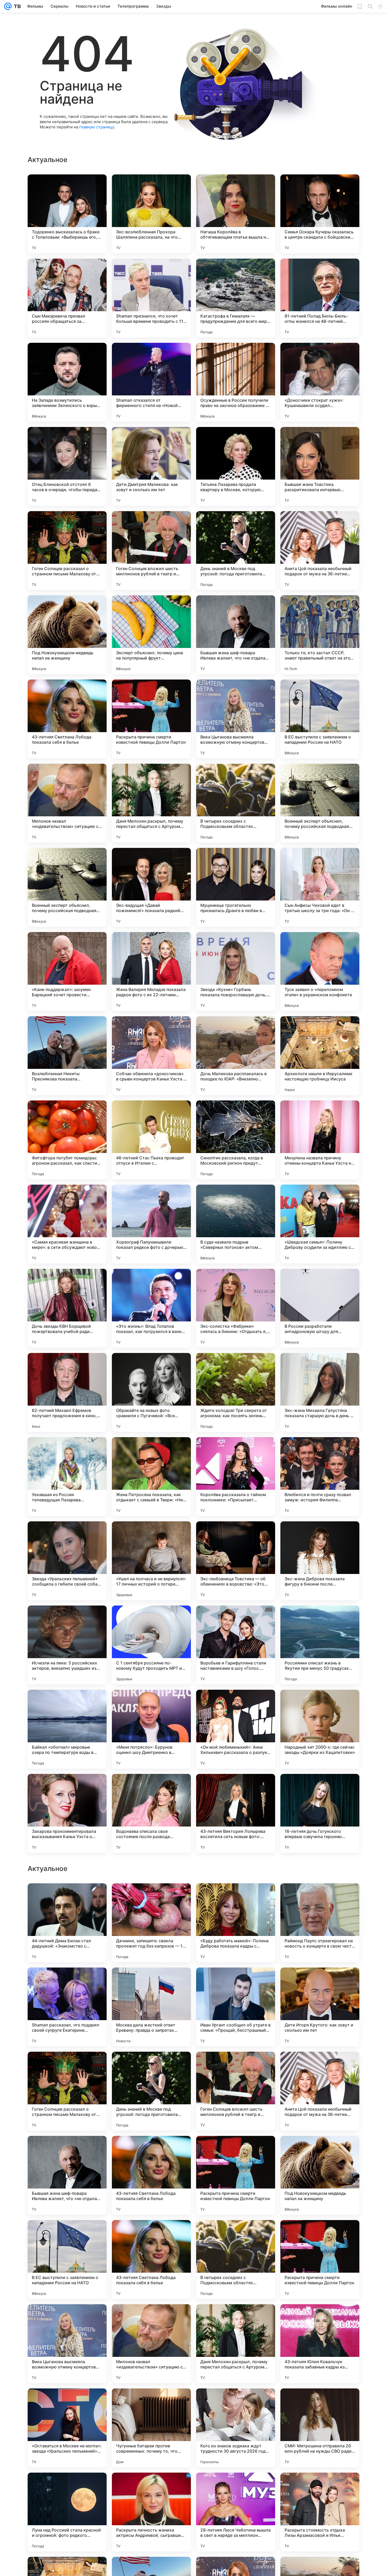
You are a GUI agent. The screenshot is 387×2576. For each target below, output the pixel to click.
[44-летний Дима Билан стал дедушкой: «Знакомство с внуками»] (67, 2260)
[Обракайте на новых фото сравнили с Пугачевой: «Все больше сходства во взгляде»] (151, 1392)
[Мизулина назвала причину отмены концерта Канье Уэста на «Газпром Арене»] (320, 1140)
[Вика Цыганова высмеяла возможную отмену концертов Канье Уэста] (236, 719)
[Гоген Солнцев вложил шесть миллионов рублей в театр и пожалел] (151, 551)
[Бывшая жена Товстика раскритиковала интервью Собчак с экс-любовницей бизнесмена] (320, 466)
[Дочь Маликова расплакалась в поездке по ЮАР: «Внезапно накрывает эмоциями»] (236, 1056)
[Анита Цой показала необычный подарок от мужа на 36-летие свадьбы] (320, 551)
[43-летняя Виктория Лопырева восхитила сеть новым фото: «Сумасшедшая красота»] (236, 1813)
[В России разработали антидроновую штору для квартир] (320, 1308)
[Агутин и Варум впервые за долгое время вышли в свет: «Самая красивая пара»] (236, 1898)
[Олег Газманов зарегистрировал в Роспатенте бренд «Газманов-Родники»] (67, 1982)
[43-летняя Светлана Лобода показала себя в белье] (67, 719)
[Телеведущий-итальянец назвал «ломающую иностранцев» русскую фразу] (151, 2150)
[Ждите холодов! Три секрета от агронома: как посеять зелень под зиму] (236, 1392)
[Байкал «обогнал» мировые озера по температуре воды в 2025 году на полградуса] (67, 1729)
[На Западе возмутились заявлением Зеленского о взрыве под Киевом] (67, 382)
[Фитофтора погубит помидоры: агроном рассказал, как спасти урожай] (67, 1140)
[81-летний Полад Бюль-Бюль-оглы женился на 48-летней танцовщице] (320, 298)
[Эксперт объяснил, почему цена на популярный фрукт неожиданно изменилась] (151, 635)
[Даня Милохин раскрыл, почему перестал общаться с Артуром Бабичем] (151, 803)
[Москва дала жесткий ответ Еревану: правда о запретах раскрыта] (151, 2344)
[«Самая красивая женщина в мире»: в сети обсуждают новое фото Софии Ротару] (67, 1224)
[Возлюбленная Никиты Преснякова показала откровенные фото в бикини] (67, 1056)
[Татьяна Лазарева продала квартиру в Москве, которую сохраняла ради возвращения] (236, 466)
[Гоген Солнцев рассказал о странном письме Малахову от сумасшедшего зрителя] (67, 551)
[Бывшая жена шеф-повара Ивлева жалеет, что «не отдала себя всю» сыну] (236, 635)
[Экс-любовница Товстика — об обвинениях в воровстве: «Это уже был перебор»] (236, 1561)
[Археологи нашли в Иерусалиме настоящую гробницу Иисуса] (320, 1056)
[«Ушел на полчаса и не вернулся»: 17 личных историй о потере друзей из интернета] (151, 1561)
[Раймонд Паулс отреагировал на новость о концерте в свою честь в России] (320, 2260)
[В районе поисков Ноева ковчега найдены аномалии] (236, 2150)
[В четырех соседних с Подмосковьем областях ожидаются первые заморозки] (236, 803)
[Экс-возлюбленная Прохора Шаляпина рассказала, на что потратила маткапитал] (151, 214)
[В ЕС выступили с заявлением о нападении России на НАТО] (320, 719)
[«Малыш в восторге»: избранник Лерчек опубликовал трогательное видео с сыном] (320, 2066)
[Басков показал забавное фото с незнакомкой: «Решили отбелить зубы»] (67, 2066)
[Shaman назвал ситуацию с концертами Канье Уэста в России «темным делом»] (320, 2150)
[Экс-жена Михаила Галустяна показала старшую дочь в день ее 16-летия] (320, 1392)
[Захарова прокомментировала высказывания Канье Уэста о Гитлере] (67, 1813)
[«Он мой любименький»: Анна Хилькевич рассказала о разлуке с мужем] (236, 1729)
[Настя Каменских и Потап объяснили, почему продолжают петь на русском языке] (320, 1898)
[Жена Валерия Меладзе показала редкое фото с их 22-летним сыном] (151, 972)
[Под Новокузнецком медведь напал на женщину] (67, 635)
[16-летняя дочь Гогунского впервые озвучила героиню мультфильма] (320, 1813)
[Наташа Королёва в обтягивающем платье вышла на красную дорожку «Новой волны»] (236, 214)
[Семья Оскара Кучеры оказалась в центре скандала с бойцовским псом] (320, 214)
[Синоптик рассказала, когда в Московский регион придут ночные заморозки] (236, 1140)
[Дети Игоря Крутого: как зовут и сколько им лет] (320, 2344)
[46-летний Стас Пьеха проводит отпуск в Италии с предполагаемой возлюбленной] (151, 1140)
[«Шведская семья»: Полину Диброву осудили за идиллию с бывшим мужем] (320, 1224)
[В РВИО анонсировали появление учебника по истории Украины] (67, 2150)
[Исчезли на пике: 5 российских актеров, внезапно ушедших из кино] (67, 1645)
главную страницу (97, 127)
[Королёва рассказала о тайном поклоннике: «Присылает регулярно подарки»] (236, 1477)
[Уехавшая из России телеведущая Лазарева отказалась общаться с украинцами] (67, 1477)
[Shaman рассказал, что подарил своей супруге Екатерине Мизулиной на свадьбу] (67, 2344)
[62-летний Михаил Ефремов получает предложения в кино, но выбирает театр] (67, 1392)
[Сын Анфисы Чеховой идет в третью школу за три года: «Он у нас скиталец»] (320, 887)
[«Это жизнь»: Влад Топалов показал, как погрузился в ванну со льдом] (151, 1308)
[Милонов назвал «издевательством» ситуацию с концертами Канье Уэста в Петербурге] (67, 803)
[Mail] (8, 6)
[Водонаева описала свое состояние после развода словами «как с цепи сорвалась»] (151, 1813)
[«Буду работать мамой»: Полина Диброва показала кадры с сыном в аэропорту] (236, 2260)
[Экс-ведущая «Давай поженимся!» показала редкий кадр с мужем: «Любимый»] (151, 887)
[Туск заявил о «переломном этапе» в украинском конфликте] (320, 972)
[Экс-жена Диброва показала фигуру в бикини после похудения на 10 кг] (320, 1561)
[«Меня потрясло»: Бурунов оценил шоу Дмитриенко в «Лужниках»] (151, 1729)
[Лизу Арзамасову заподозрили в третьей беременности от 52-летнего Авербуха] (236, 2066)
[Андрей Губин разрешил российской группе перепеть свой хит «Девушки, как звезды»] (151, 1898)
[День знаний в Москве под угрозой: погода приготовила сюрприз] (236, 551)
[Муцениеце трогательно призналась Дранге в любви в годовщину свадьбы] (236, 887)
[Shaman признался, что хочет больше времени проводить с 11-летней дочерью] (151, 298)
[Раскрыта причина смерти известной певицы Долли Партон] (151, 719)
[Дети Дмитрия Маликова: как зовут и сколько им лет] (151, 466)
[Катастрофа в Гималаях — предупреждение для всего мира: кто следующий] (236, 298)
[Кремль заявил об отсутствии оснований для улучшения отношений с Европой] (151, 1982)
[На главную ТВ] (16, 6)
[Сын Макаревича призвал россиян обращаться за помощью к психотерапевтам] (67, 298)
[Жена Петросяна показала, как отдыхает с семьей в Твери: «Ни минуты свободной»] (151, 1477)
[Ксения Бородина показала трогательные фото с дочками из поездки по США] (67, 1898)
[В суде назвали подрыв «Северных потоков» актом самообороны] (236, 1224)
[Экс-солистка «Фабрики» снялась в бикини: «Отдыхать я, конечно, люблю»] (236, 1308)
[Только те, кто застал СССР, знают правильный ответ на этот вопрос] (320, 635)
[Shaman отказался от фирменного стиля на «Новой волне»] (151, 382)
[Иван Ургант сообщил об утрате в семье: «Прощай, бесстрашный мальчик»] (236, 2344)
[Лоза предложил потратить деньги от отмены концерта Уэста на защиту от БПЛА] (320, 1982)
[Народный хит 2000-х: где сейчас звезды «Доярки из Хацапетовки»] (320, 1729)
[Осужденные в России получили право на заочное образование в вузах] (236, 382)
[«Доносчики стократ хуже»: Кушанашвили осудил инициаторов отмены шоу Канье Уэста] (320, 382)
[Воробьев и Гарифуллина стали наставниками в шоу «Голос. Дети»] (236, 1645)
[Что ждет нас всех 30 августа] (236, 1982)
